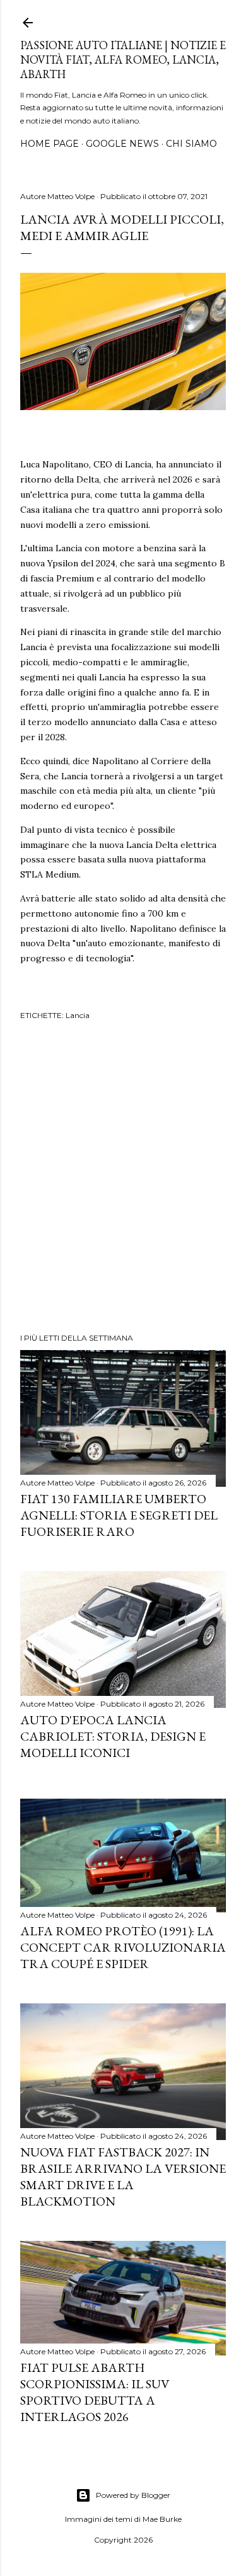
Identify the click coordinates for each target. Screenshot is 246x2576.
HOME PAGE (50, 144)
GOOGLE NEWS (122, 144)
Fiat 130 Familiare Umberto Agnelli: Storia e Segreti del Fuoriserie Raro (119, 1515)
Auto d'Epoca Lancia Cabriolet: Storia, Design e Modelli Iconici (113, 1736)
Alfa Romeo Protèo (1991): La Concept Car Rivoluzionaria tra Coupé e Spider (123, 1947)
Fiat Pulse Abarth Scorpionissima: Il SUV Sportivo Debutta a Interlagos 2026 (95, 2392)
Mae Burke (162, 2519)
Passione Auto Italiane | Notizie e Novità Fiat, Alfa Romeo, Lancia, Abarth (123, 60)
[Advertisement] (123, 1179)
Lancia (78, 1015)
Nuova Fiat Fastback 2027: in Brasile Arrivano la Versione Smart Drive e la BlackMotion (123, 2177)
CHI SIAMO (191, 144)
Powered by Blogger (133, 2495)
